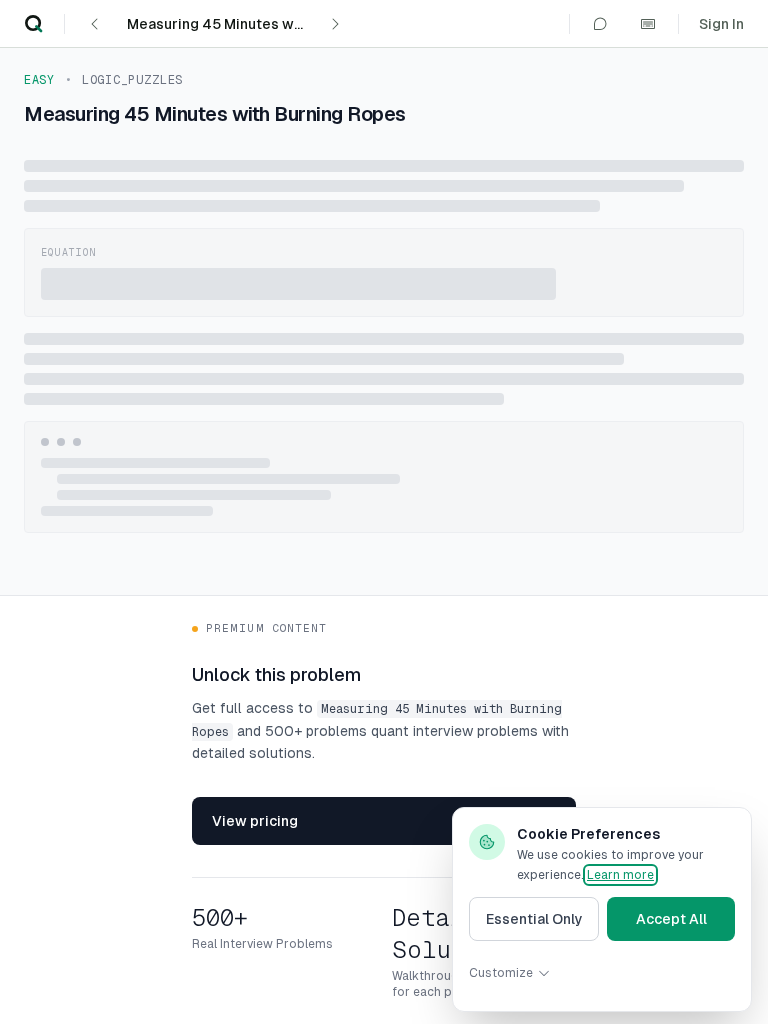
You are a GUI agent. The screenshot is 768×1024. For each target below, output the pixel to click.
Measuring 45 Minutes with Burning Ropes (219, 24)
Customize (501, 973)
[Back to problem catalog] (34, 24)
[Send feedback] (600, 24)
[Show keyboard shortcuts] (648, 24)
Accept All (671, 919)
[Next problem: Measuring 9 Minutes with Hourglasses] (335, 24)
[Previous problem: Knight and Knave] (95, 24)
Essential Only (534, 919)
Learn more (620, 875)
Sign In (721, 24)
